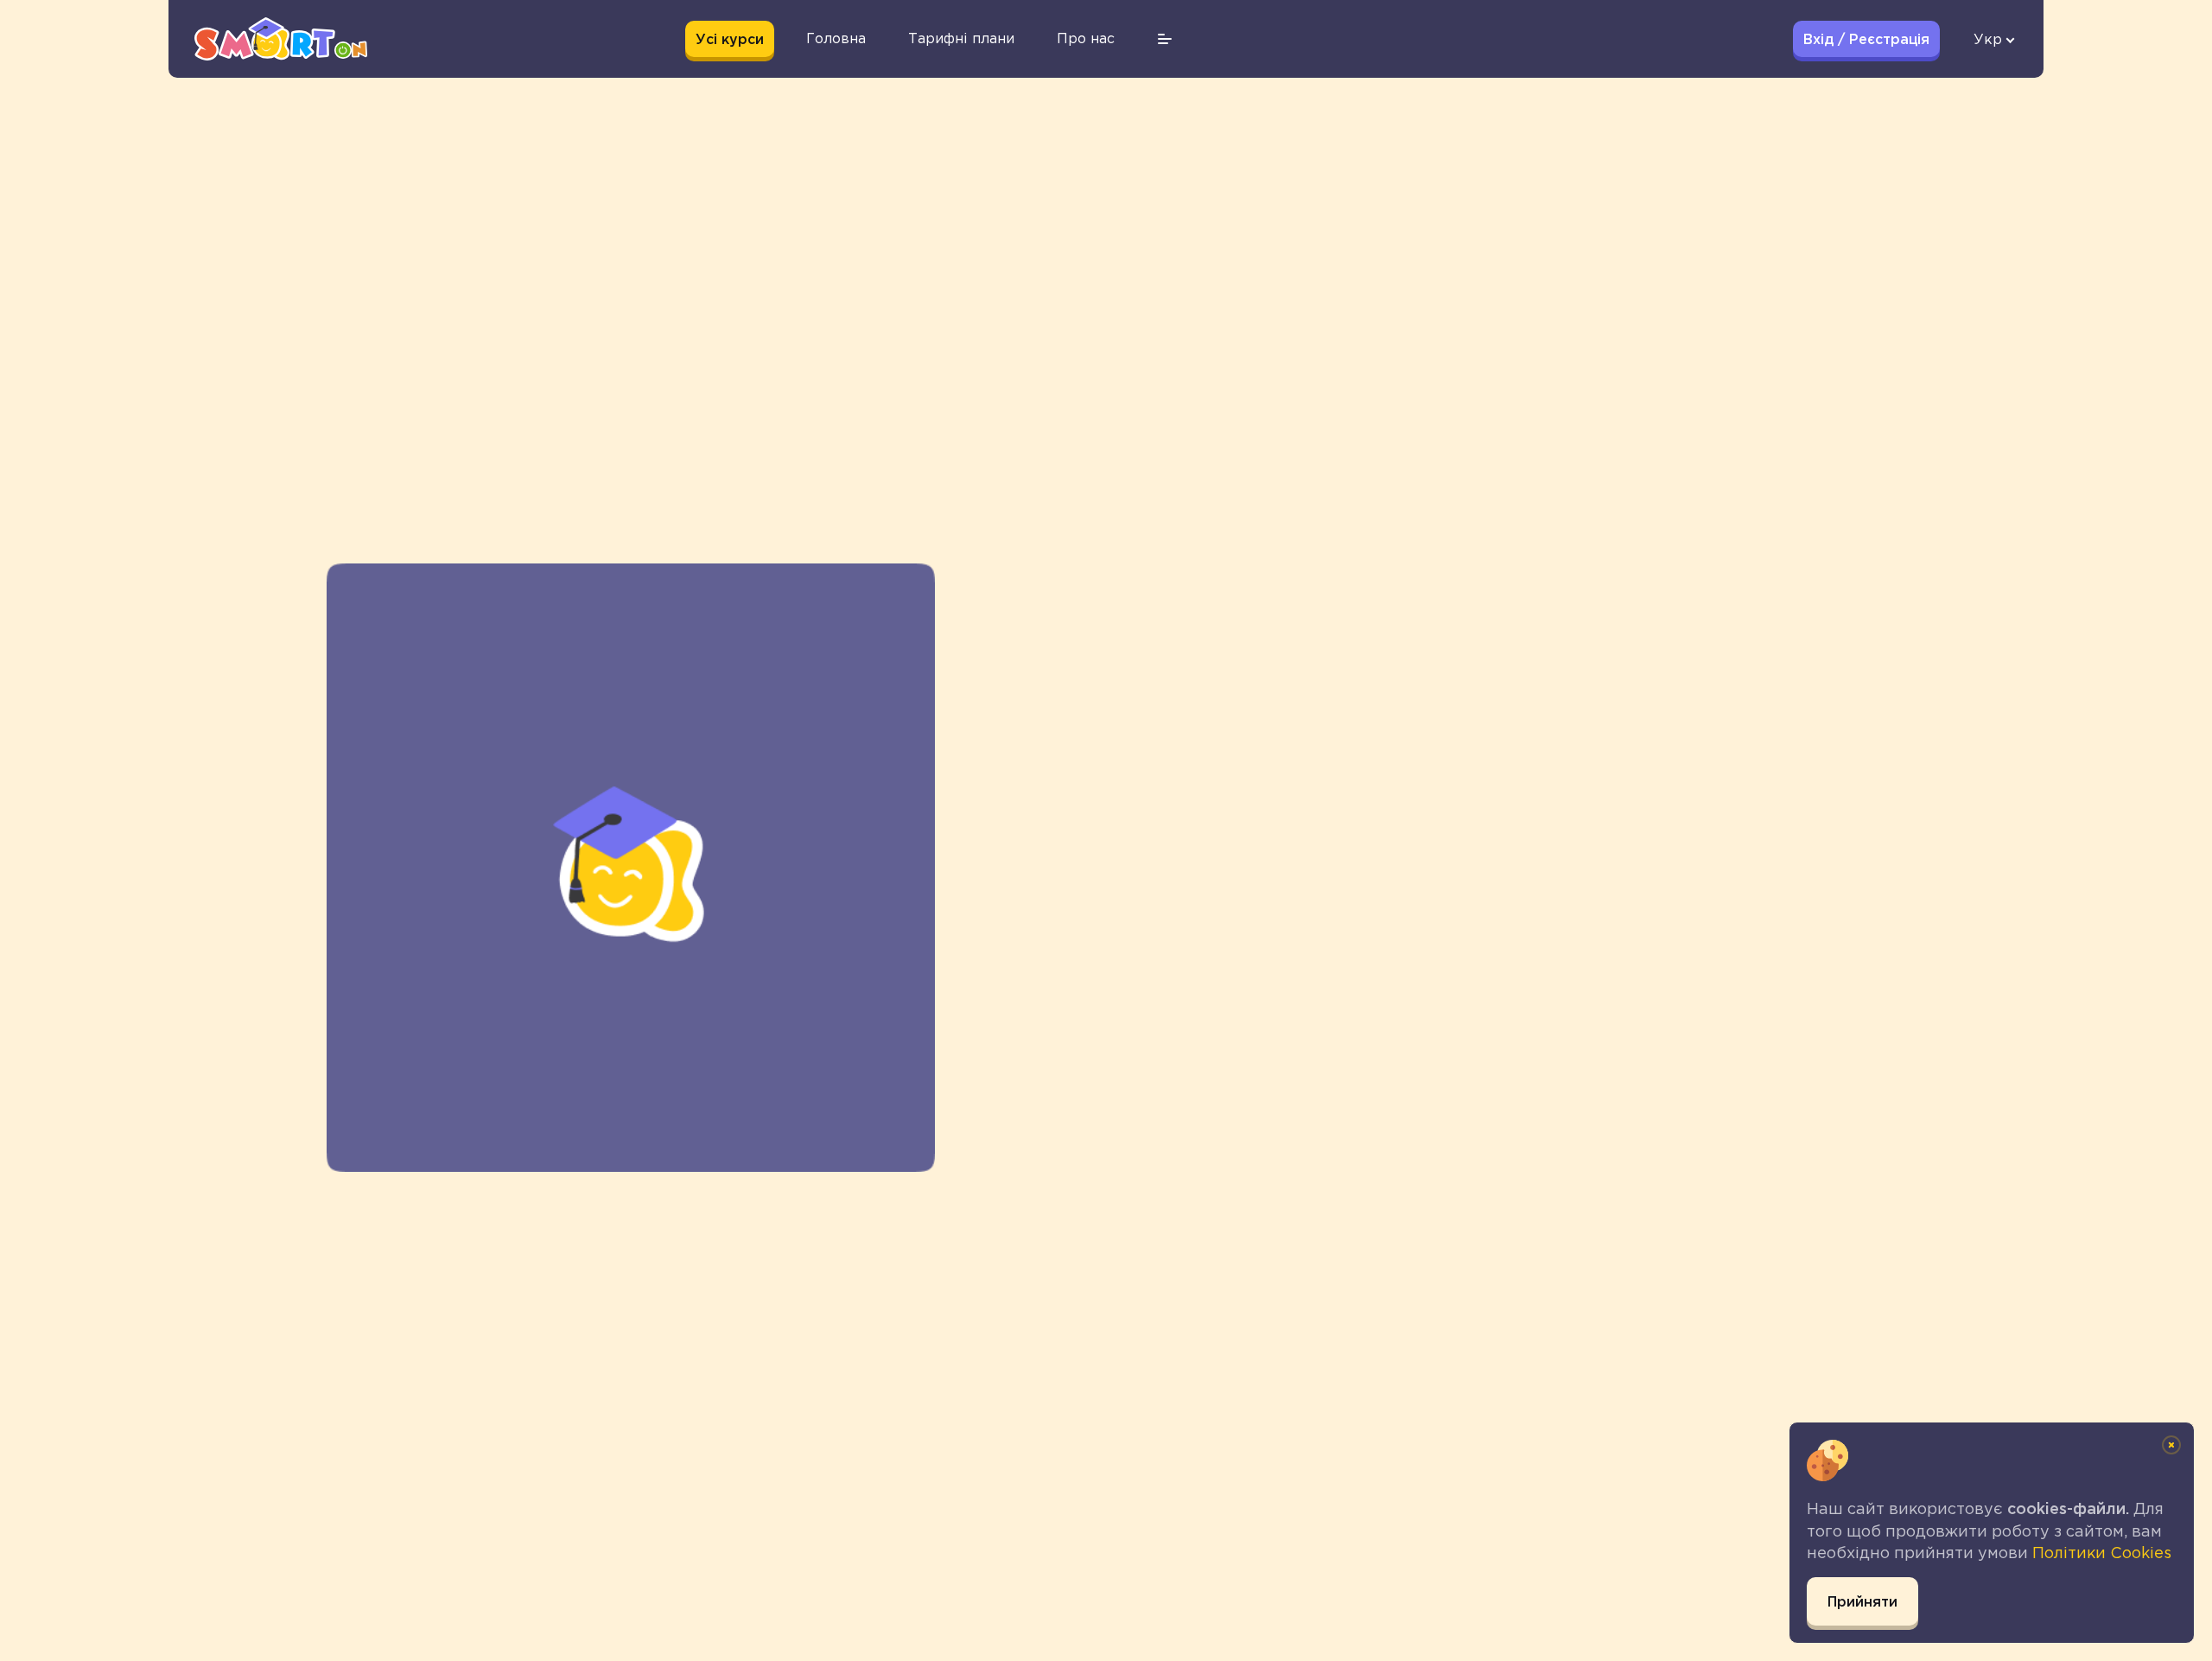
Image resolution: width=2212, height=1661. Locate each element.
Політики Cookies (2102, 1553)
